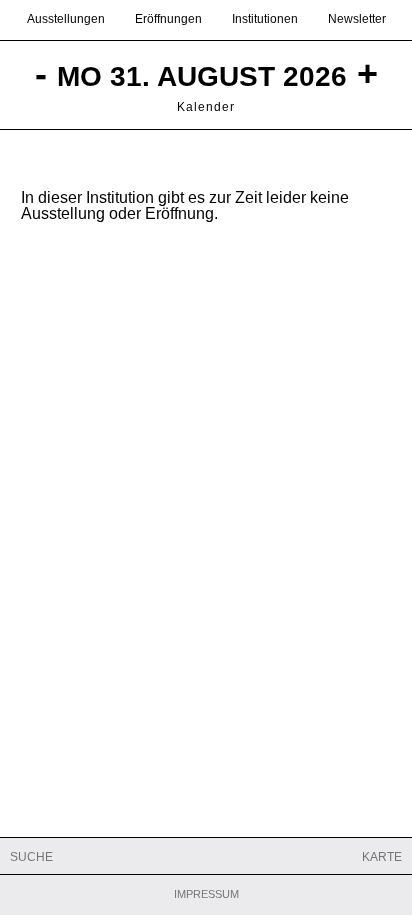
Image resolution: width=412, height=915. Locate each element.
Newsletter (357, 19)
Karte (382, 857)
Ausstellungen (66, 19)
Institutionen (265, 19)
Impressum (206, 894)
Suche (31, 857)
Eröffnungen (168, 19)
